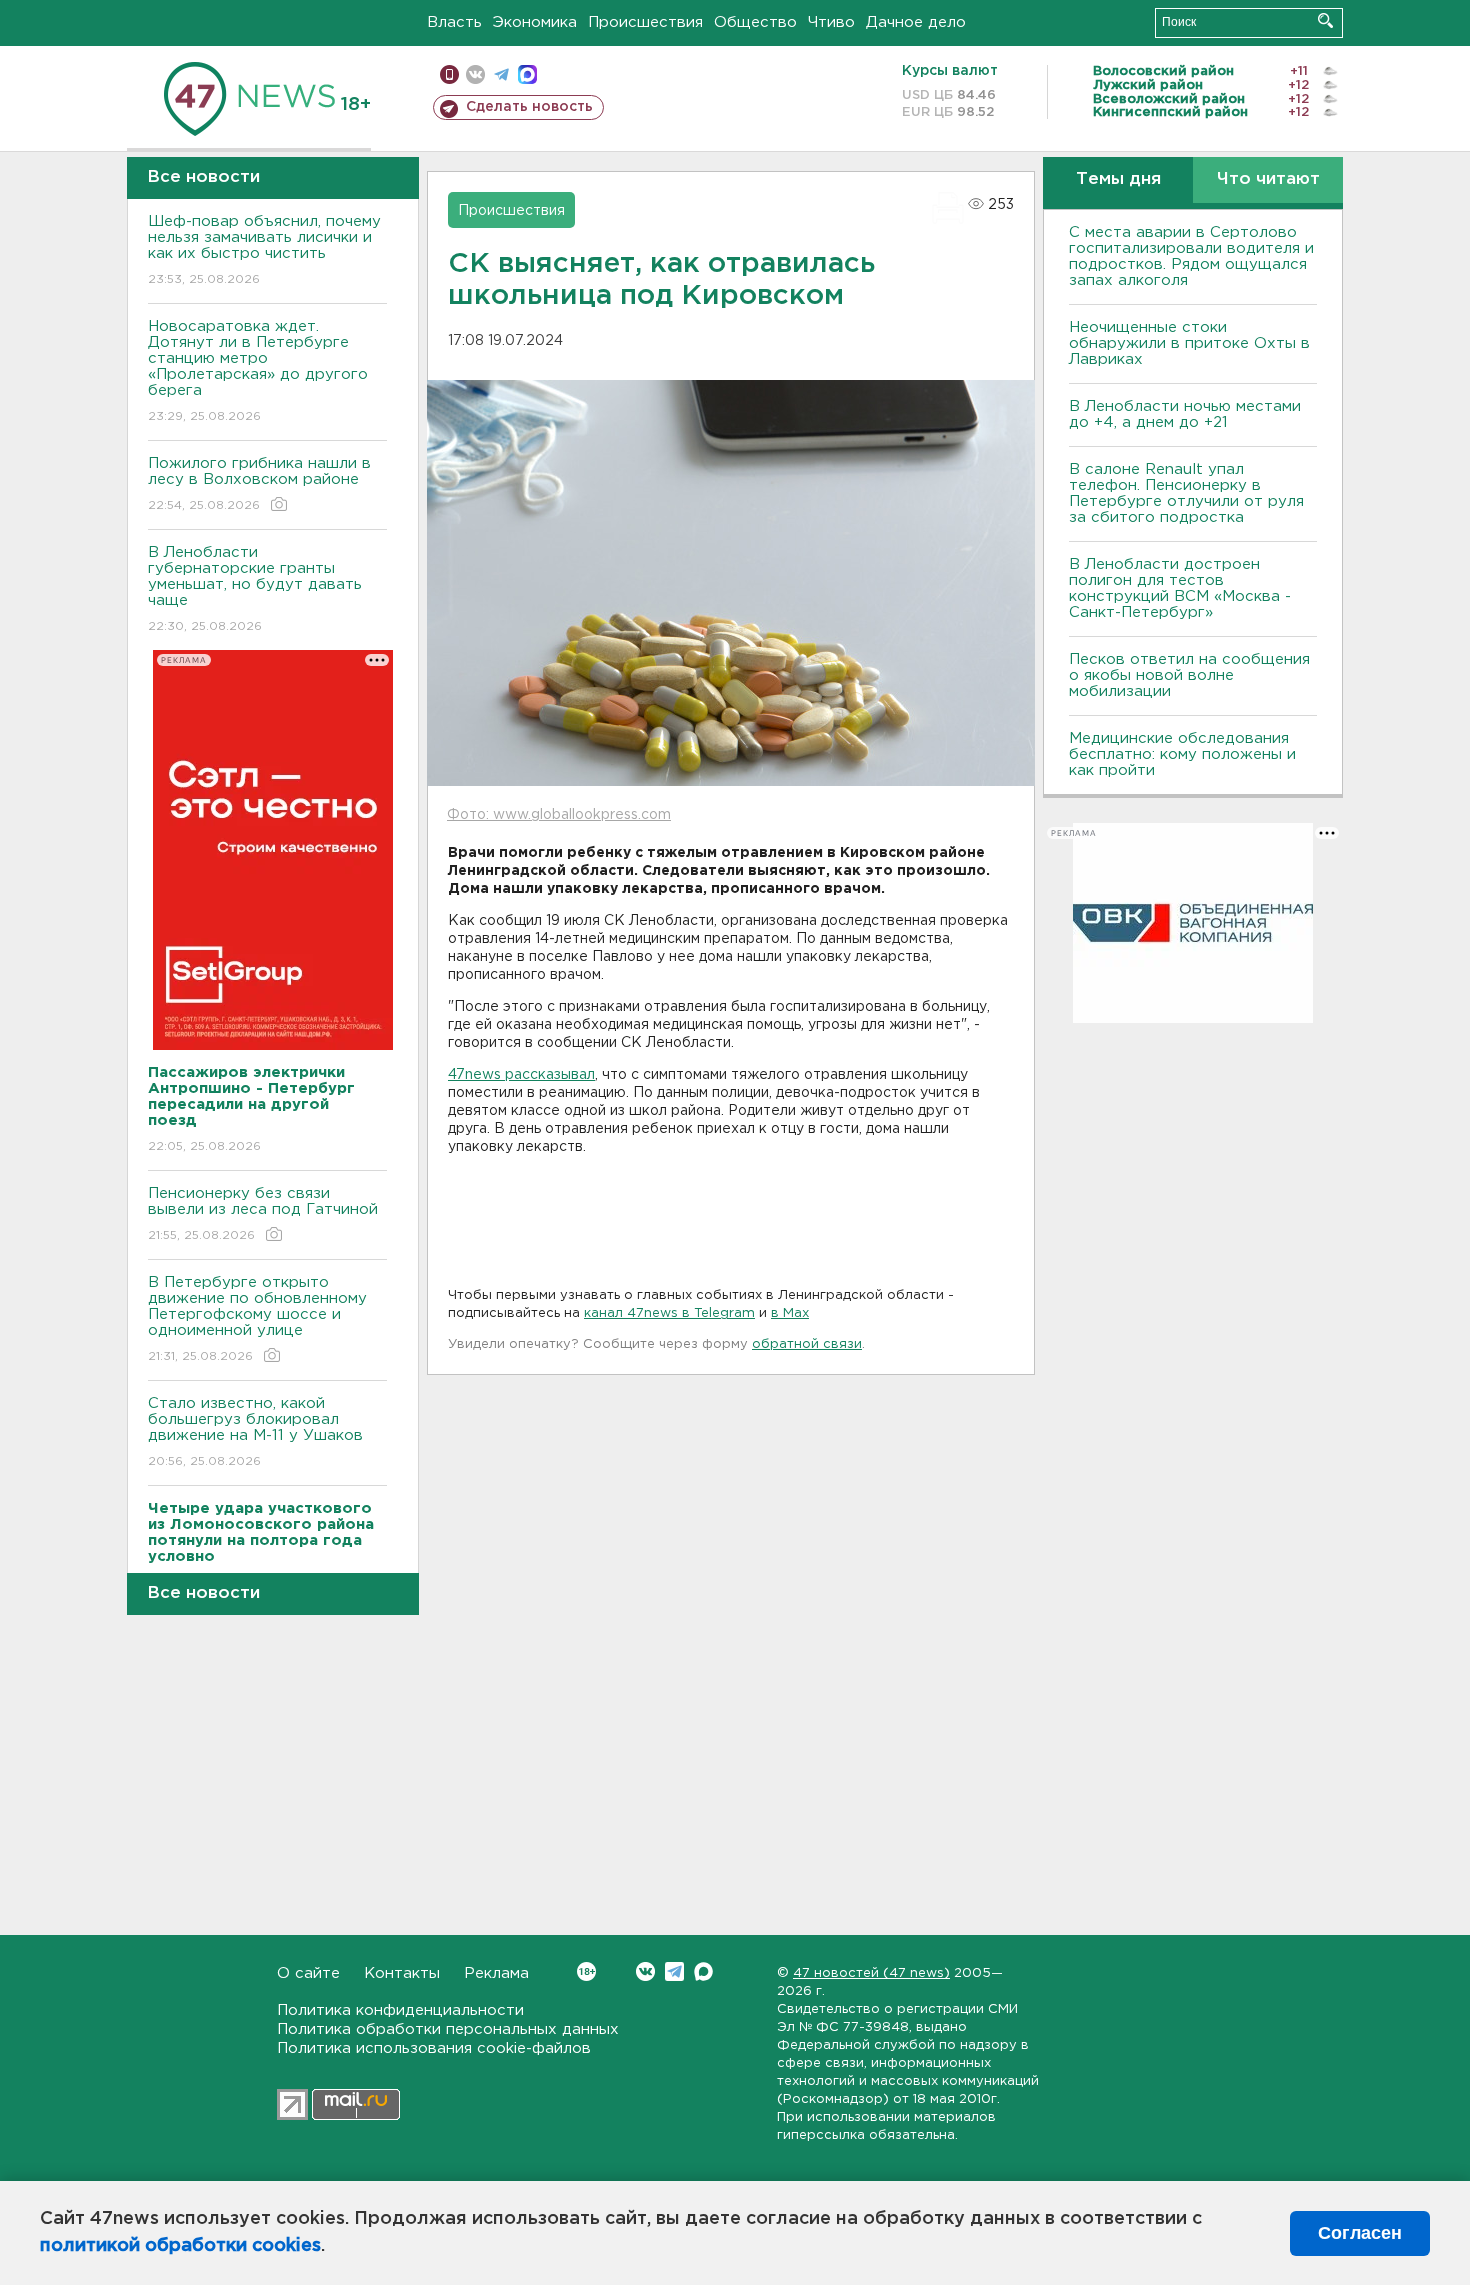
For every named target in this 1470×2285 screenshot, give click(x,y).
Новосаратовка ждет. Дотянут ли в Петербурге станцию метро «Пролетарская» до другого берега (258, 371)
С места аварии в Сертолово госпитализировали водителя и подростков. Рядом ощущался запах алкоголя (1191, 256)
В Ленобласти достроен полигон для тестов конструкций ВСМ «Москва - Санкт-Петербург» (1180, 588)
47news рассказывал (521, 1075)
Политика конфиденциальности (400, 2010)
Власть (454, 22)
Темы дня (1118, 179)
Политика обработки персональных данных (448, 2029)
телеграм (501, 74)
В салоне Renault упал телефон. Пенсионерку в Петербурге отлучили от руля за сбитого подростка (1186, 493)
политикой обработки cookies (180, 2246)
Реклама (496, 1973)
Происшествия (645, 22)
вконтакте (475, 74)
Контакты (402, 1973)
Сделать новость (529, 107)
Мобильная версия (449, 74)
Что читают (1268, 179)
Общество (755, 22)
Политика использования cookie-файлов (434, 2048)
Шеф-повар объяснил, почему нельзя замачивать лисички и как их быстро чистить (264, 250)
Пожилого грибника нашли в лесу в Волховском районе (259, 484)
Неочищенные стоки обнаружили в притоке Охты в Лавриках (1189, 343)
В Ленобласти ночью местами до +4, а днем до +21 (1185, 414)
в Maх (790, 1313)
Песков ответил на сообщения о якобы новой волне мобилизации (1189, 675)
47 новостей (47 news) (871, 1973)
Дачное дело (916, 22)
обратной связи (807, 1344)
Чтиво (831, 22)
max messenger (527, 74)
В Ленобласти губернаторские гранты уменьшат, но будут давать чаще (255, 589)
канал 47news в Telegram (669, 1313)
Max (703, 1971)
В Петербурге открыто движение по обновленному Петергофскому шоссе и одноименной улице (257, 1319)
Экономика (535, 22)
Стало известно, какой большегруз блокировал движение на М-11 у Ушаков (255, 1432)
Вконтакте (645, 1971)
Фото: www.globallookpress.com (559, 815)
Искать (1325, 20)
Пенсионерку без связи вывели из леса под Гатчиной (263, 1214)
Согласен (1360, 2233)
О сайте (308, 1973)
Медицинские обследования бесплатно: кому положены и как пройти (1182, 754)
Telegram (674, 1971)
